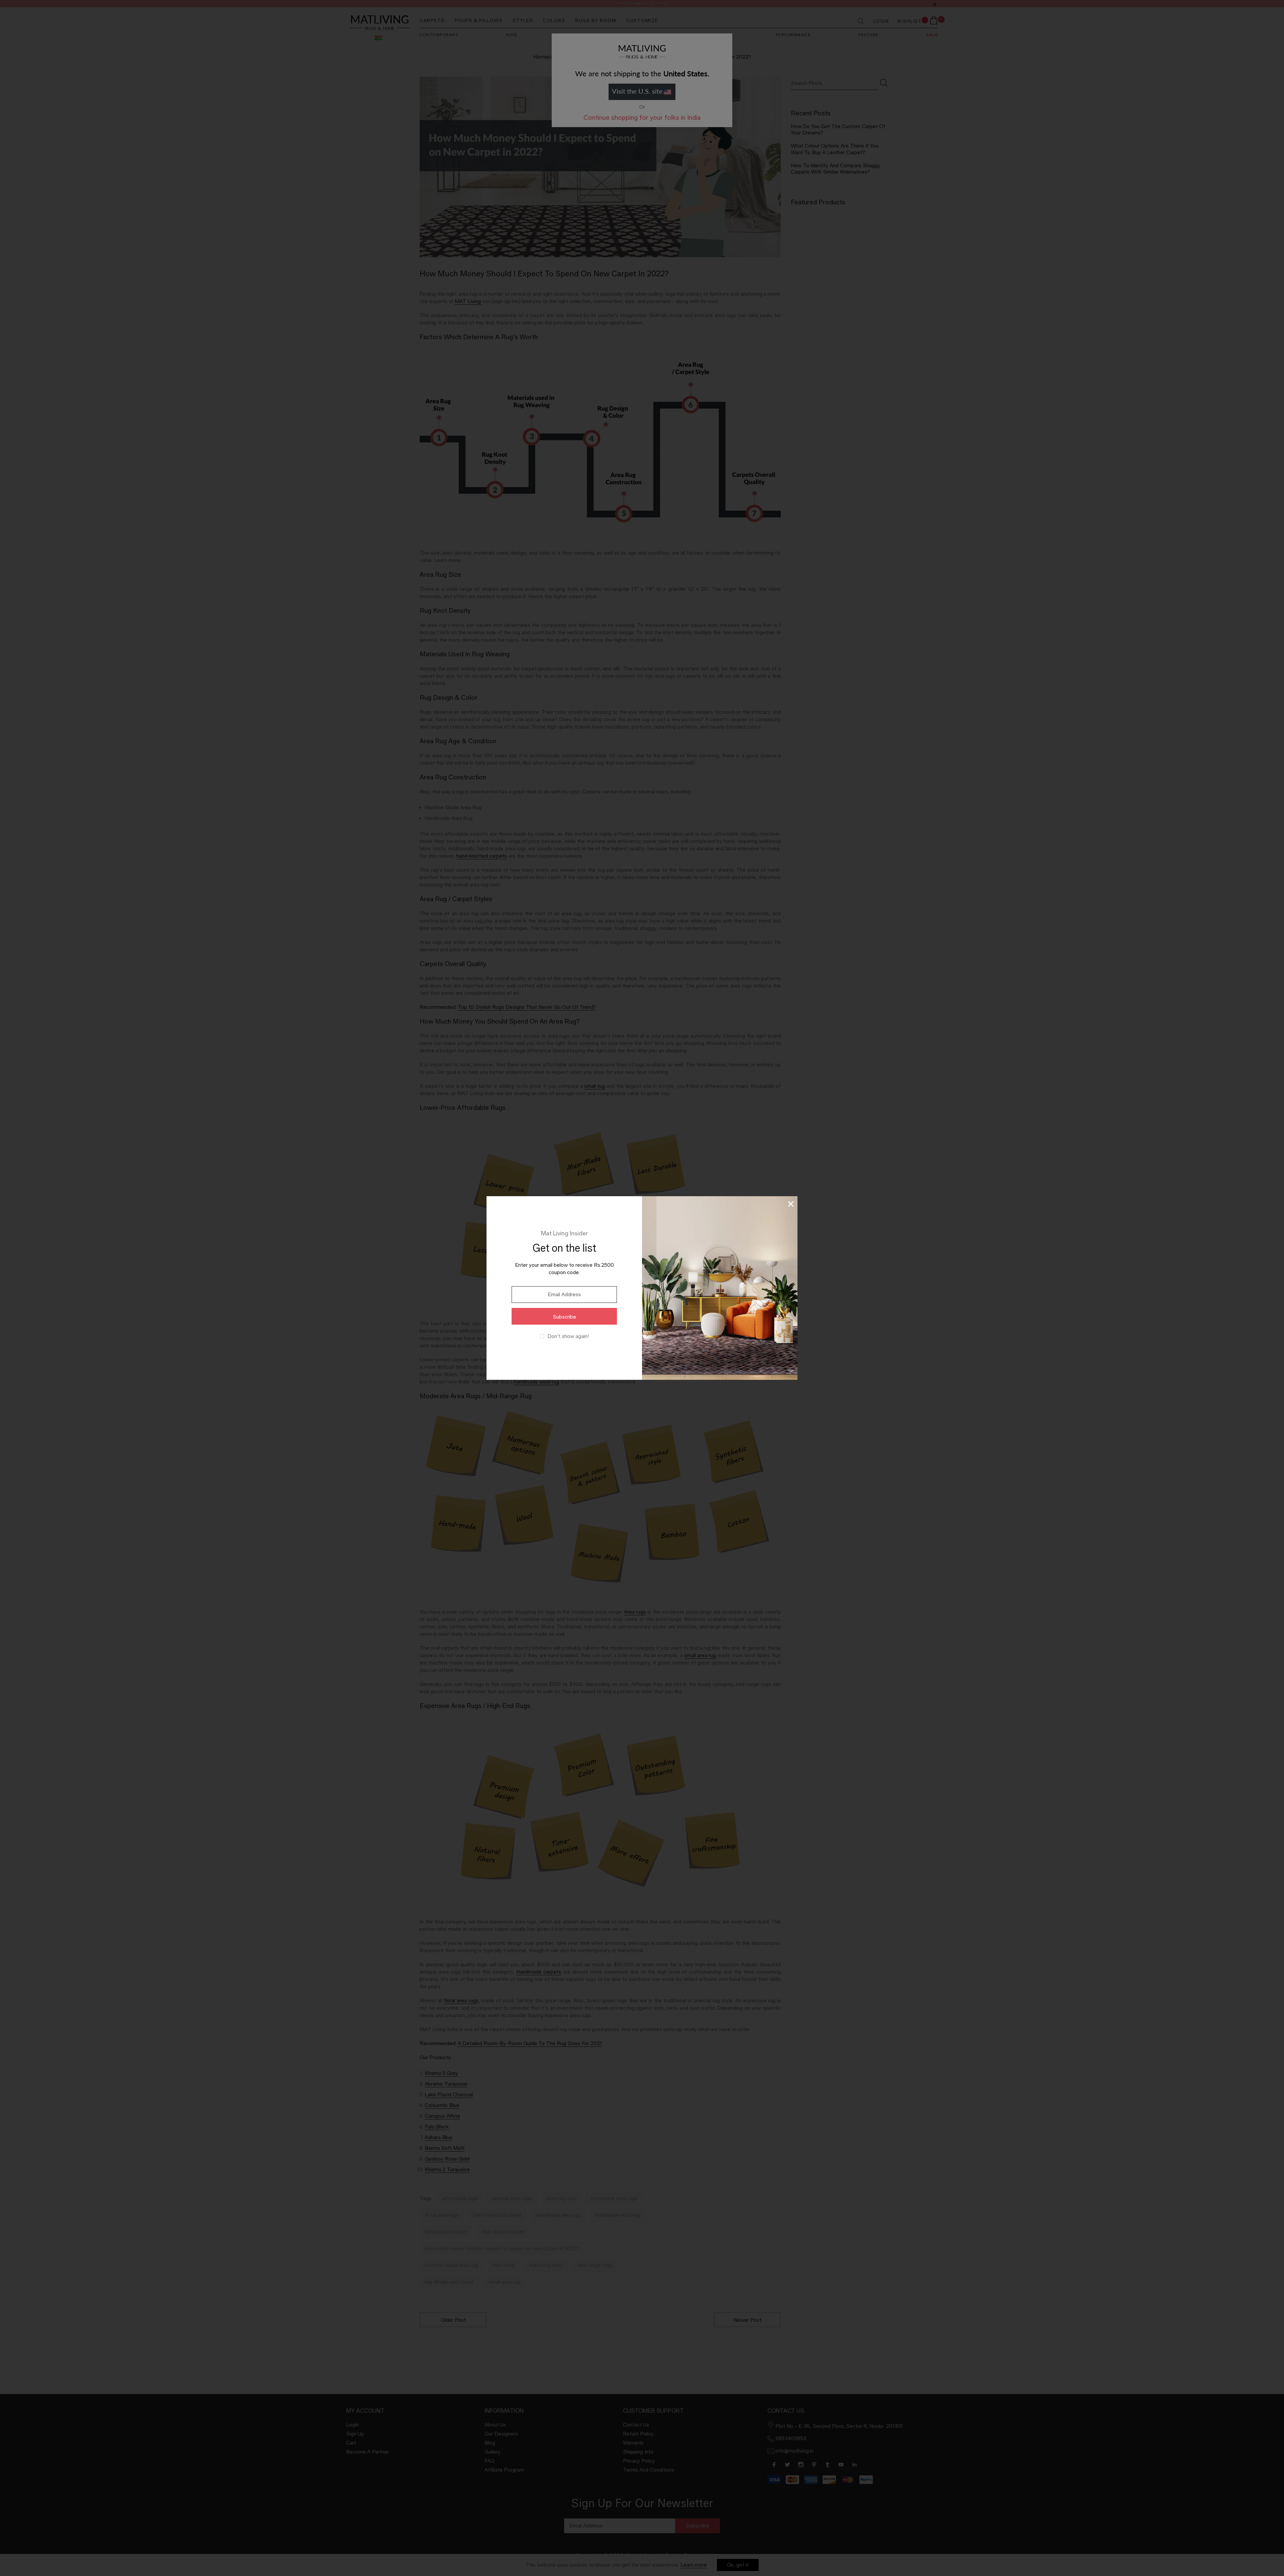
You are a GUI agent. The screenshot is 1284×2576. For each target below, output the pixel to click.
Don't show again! (568, 1336)
